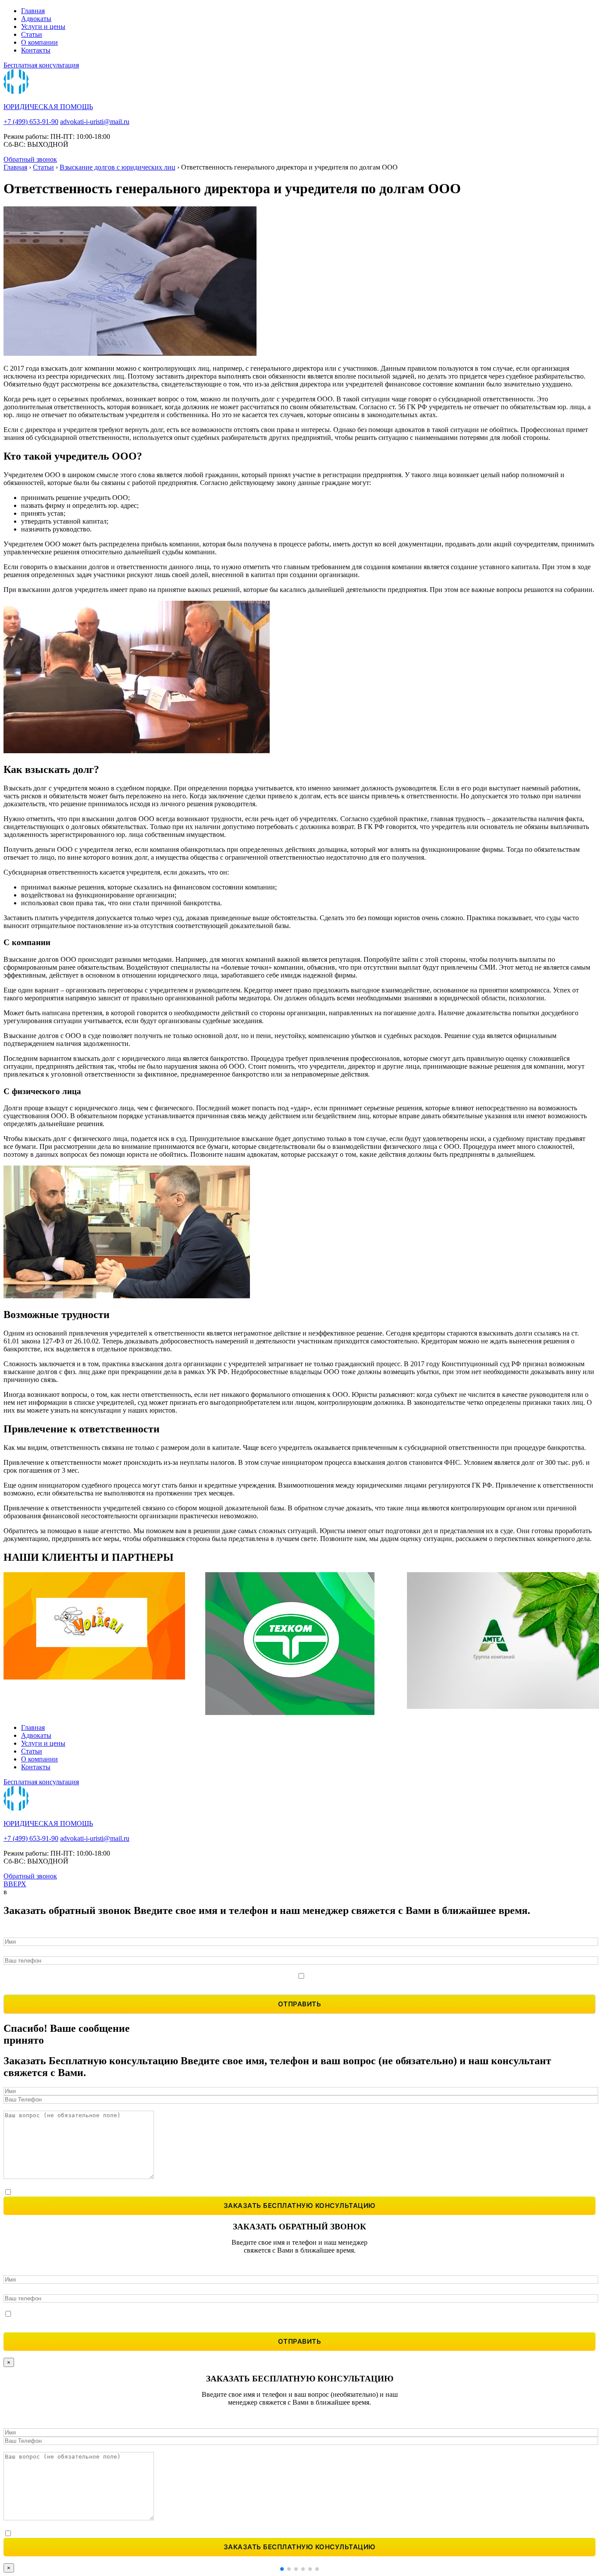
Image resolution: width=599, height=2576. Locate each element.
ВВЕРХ (15, 1884)
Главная (33, 11)
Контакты (36, 50)
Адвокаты (36, 19)
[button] (282, 2569)
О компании (39, 42)
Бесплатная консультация (41, 65)
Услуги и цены (43, 27)
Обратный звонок (30, 159)
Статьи (32, 34)
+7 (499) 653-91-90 (31, 122)
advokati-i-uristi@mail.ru (95, 122)
